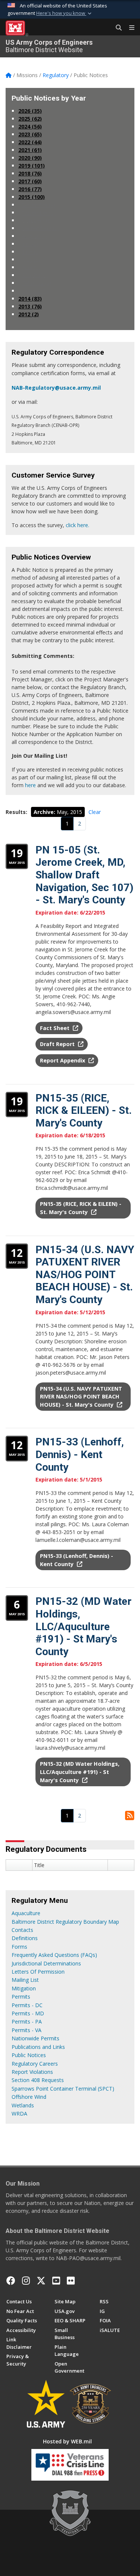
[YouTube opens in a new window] (56, 2281)
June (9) (31, 252)
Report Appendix (63, 1060)
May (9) (31, 259)
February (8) (37, 283)
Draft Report (58, 1044)
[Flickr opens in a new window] (71, 2281)
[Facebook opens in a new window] (11, 2281)
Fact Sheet (55, 1028)
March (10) (35, 275)
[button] (65, 13)
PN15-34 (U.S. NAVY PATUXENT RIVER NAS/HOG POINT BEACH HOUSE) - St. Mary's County (85, 1275)
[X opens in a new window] (41, 2281)
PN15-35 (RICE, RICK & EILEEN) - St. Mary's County (84, 1110)
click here (77, 525)
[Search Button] (116, 28)
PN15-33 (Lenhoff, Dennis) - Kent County (80, 1454)
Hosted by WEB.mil (67, 2441)
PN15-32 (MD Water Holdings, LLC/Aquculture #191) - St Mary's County (83, 1626)
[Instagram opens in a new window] (26, 2281)
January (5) (35, 291)
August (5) (34, 236)
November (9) (39, 213)
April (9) (31, 267)
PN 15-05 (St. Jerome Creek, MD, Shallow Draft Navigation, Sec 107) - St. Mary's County (84, 875)
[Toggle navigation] (129, 28)
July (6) (30, 244)
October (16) (37, 220)
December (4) (39, 205)
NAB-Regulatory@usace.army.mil (56, 388)
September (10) (41, 228)
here (30, 785)
